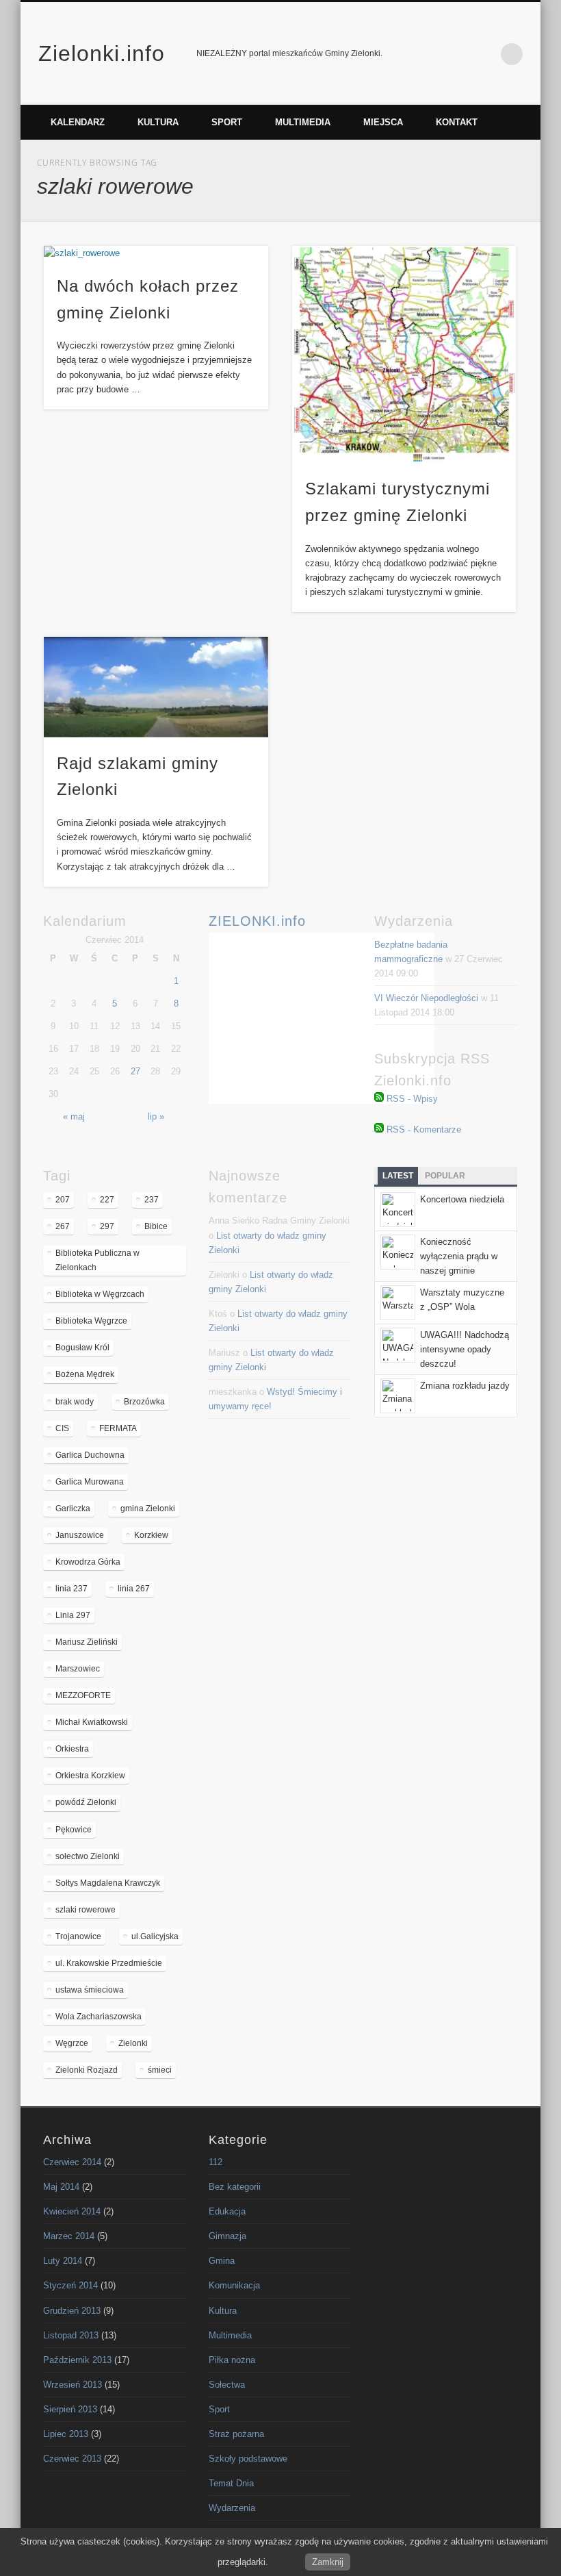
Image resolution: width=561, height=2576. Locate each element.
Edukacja (227, 2211)
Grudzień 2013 (72, 2311)
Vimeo (484, 54)
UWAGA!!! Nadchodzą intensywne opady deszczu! (465, 1349)
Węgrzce (72, 2043)
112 (216, 2162)
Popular (445, 1176)
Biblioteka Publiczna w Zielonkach (97, 1260)
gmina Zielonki (148, 1508)
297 (107, 1226)
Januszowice (80, 1535)
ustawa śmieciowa (90, 1990)
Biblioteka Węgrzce (91, 1321)
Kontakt (457, 122)
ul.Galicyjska (155, 1936)
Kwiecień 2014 (72, 2211)
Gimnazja (227, 2236)
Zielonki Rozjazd (87, 2070)
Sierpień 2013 (70, 2409)
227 (107, 1200)
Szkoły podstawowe (248, 2459)
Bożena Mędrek (85, 1374)
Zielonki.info (102, 53)
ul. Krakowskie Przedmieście (109, 1963)
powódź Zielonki (86, 1802)
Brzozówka (144, 1402)
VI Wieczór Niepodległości (426, 998)
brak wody (75, 1402)
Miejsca (383, 122)
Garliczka (73, 1508)
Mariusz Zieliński (87, 1642)
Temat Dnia (231, 2483)
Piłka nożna (232, 2360)
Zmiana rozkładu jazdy (465, 1386)
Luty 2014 (63, 2261)
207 (63, 1200)
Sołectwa (227, 2385)
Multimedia (303, 122)
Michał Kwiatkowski (92, 1722)
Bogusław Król (82, 1348)
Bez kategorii (235, 2187)
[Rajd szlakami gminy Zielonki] (156, 687)
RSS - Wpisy (412, 1099)
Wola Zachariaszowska (99, 2017)
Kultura (158, 122)
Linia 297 (73, 1615)
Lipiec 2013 (66, 2434)
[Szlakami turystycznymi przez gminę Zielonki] (404, 354)
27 (135, 1071)
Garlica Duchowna (90, 1455)
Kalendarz (78, 122)
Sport (227, 122)
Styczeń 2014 (70, 2285)
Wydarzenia (232, 2508)
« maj (74, 1116)
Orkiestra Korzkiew (90, 1776)
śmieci (160, 2070)
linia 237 (71, 1589)
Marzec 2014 (69, 2236)
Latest (398, 1176)
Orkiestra (72, 1749)
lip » (156, 1116)
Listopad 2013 (71, 2335)
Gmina (222, 2261)
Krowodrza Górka (88, 1562)
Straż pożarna (236, 2434)
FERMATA (118, 1428)
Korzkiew (151, 1535)
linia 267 (134, 1589)
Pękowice (74, 1830)
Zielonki (133, 2043)
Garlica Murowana (90, 1482)
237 (152, 1200)
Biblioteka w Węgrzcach (100, 1294)
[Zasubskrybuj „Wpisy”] (379, 1099)
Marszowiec (78, 1669)
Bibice (156, 1226)
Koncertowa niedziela (462, 1199)
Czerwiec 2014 (72, 2162)
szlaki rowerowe (86, 1910)
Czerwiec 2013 (72, 2459)
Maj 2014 (61, 2187)
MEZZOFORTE (83, 1695)
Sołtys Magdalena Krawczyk (108, 1883)
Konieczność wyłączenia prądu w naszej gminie (459, 1256)
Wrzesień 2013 (73, 2385)
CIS (62, 1428)
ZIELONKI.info (257, 921)
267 (63, 1226)
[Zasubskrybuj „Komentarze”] (379, 1129)
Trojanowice (78, 1936)
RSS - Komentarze (424, 1129)
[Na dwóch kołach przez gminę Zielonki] (156, 253)
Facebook (455, 54)
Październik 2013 (77, 2360)
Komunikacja (234, 2285)
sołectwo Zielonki (88, 1856)
